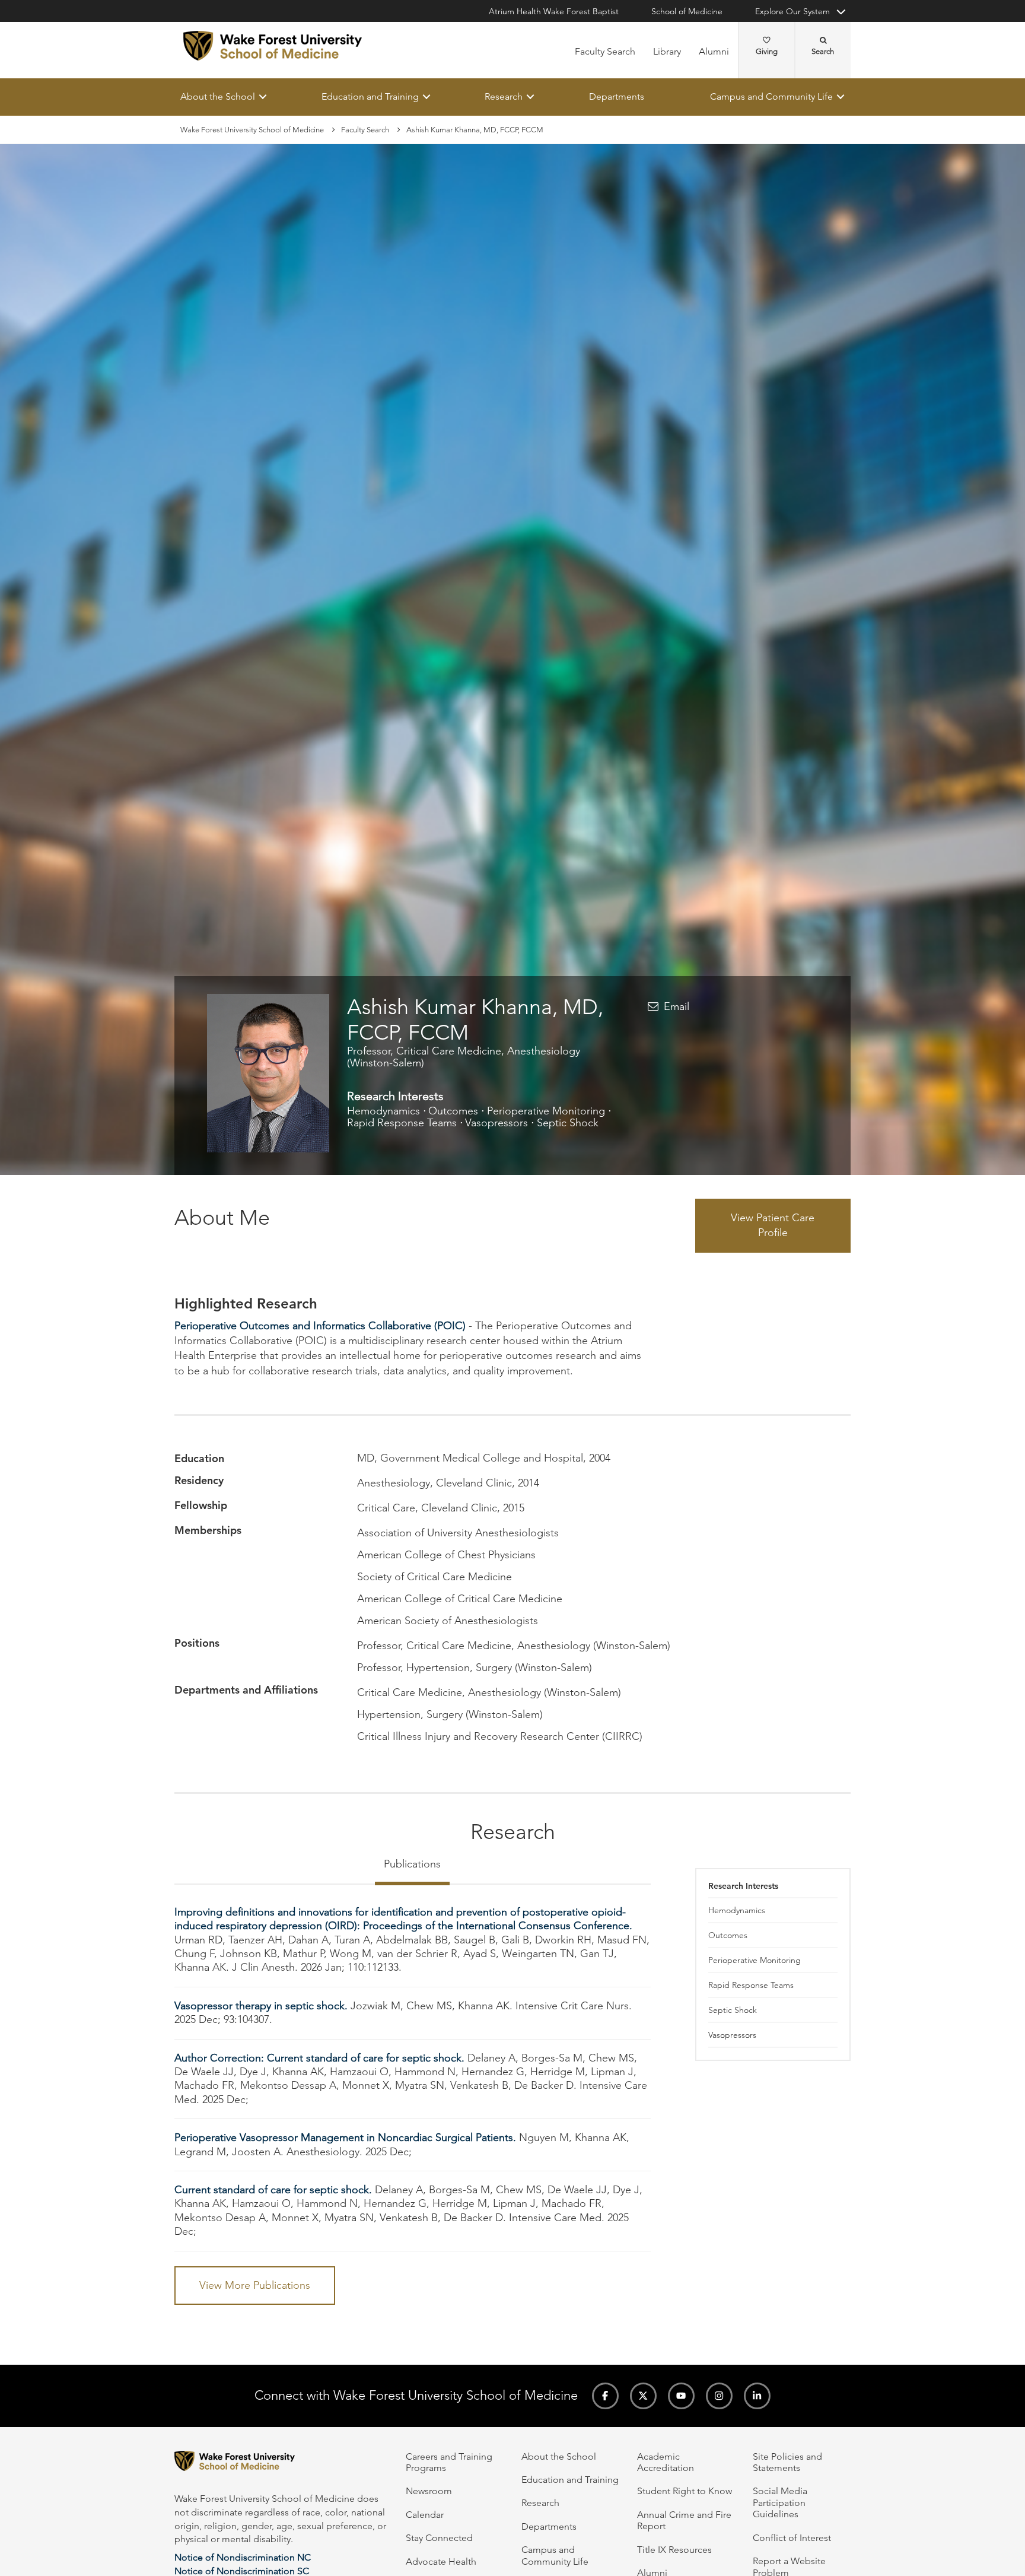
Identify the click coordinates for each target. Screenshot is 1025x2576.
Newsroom (429, 2491)
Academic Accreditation (666, 2462)
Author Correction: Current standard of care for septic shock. (319, 2058)
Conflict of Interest (792, 2538)
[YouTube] (681, 2396)
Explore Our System (792, 11)
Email (677, 1006)
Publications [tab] (412, 1864)
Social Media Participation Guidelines (780, 2502)
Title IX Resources (674, 2550)
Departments (617, 96)
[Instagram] (719, 2396)
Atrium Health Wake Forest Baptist (554, 11)
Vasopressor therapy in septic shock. (261, 2006)
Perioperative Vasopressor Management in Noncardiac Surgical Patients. (345, 2138)
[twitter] (643, 2396)
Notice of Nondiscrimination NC (243, 2557)
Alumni (714, 51)
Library (667, 51)
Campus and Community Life (771, 96)
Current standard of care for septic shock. (273, 2190)
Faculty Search (605, 51)
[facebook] (605, 2396)
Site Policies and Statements (787, 2462)
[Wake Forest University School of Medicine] (273, 46)
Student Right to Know (685, 2491)
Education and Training (370, 96)
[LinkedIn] (757, 2396)
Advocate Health (441, 2561)
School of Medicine (687, 11)
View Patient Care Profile (773, 1225)
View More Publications (255, 2285)
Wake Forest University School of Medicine (252, 130)
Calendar (425, 2515)
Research (504, 96)
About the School (218, 96)
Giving (767, 51)
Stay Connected (439, 2538)
